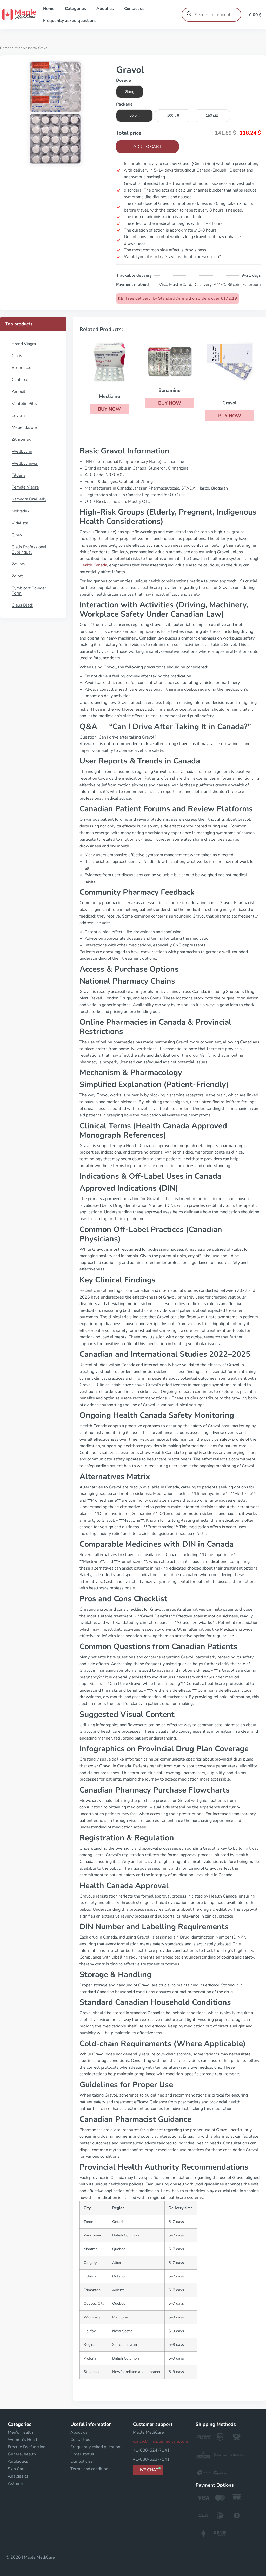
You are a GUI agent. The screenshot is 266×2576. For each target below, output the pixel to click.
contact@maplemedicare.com (161, 2441)
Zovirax (18, 564)
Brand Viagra (24, 344)
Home (49, 9)
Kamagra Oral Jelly (29, 499)
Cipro (17, 535)
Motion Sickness (24, 48)
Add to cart (147, 147)
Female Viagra (25, 487)
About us (105, 9)
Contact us (134, 9)
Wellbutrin (22, 451)
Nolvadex (21, 511)
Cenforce (20, 380)
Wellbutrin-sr (25, 463)
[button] (109, 409)
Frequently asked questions (70, 21)
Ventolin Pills (24, 404)
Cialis (17, 356)
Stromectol (22, 368)
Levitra (18, 416)
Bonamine (169, 390)
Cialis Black (22, 605)
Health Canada (93, 565)
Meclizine (109, 396)
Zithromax (21, 439)
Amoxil (18, 392)
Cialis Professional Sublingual (29, 550)
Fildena (19, 475)
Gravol (230, 403)
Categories (75, 9)
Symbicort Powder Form (29, 591)
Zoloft (17, 576)
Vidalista (20, 523)
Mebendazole (24, 427)
